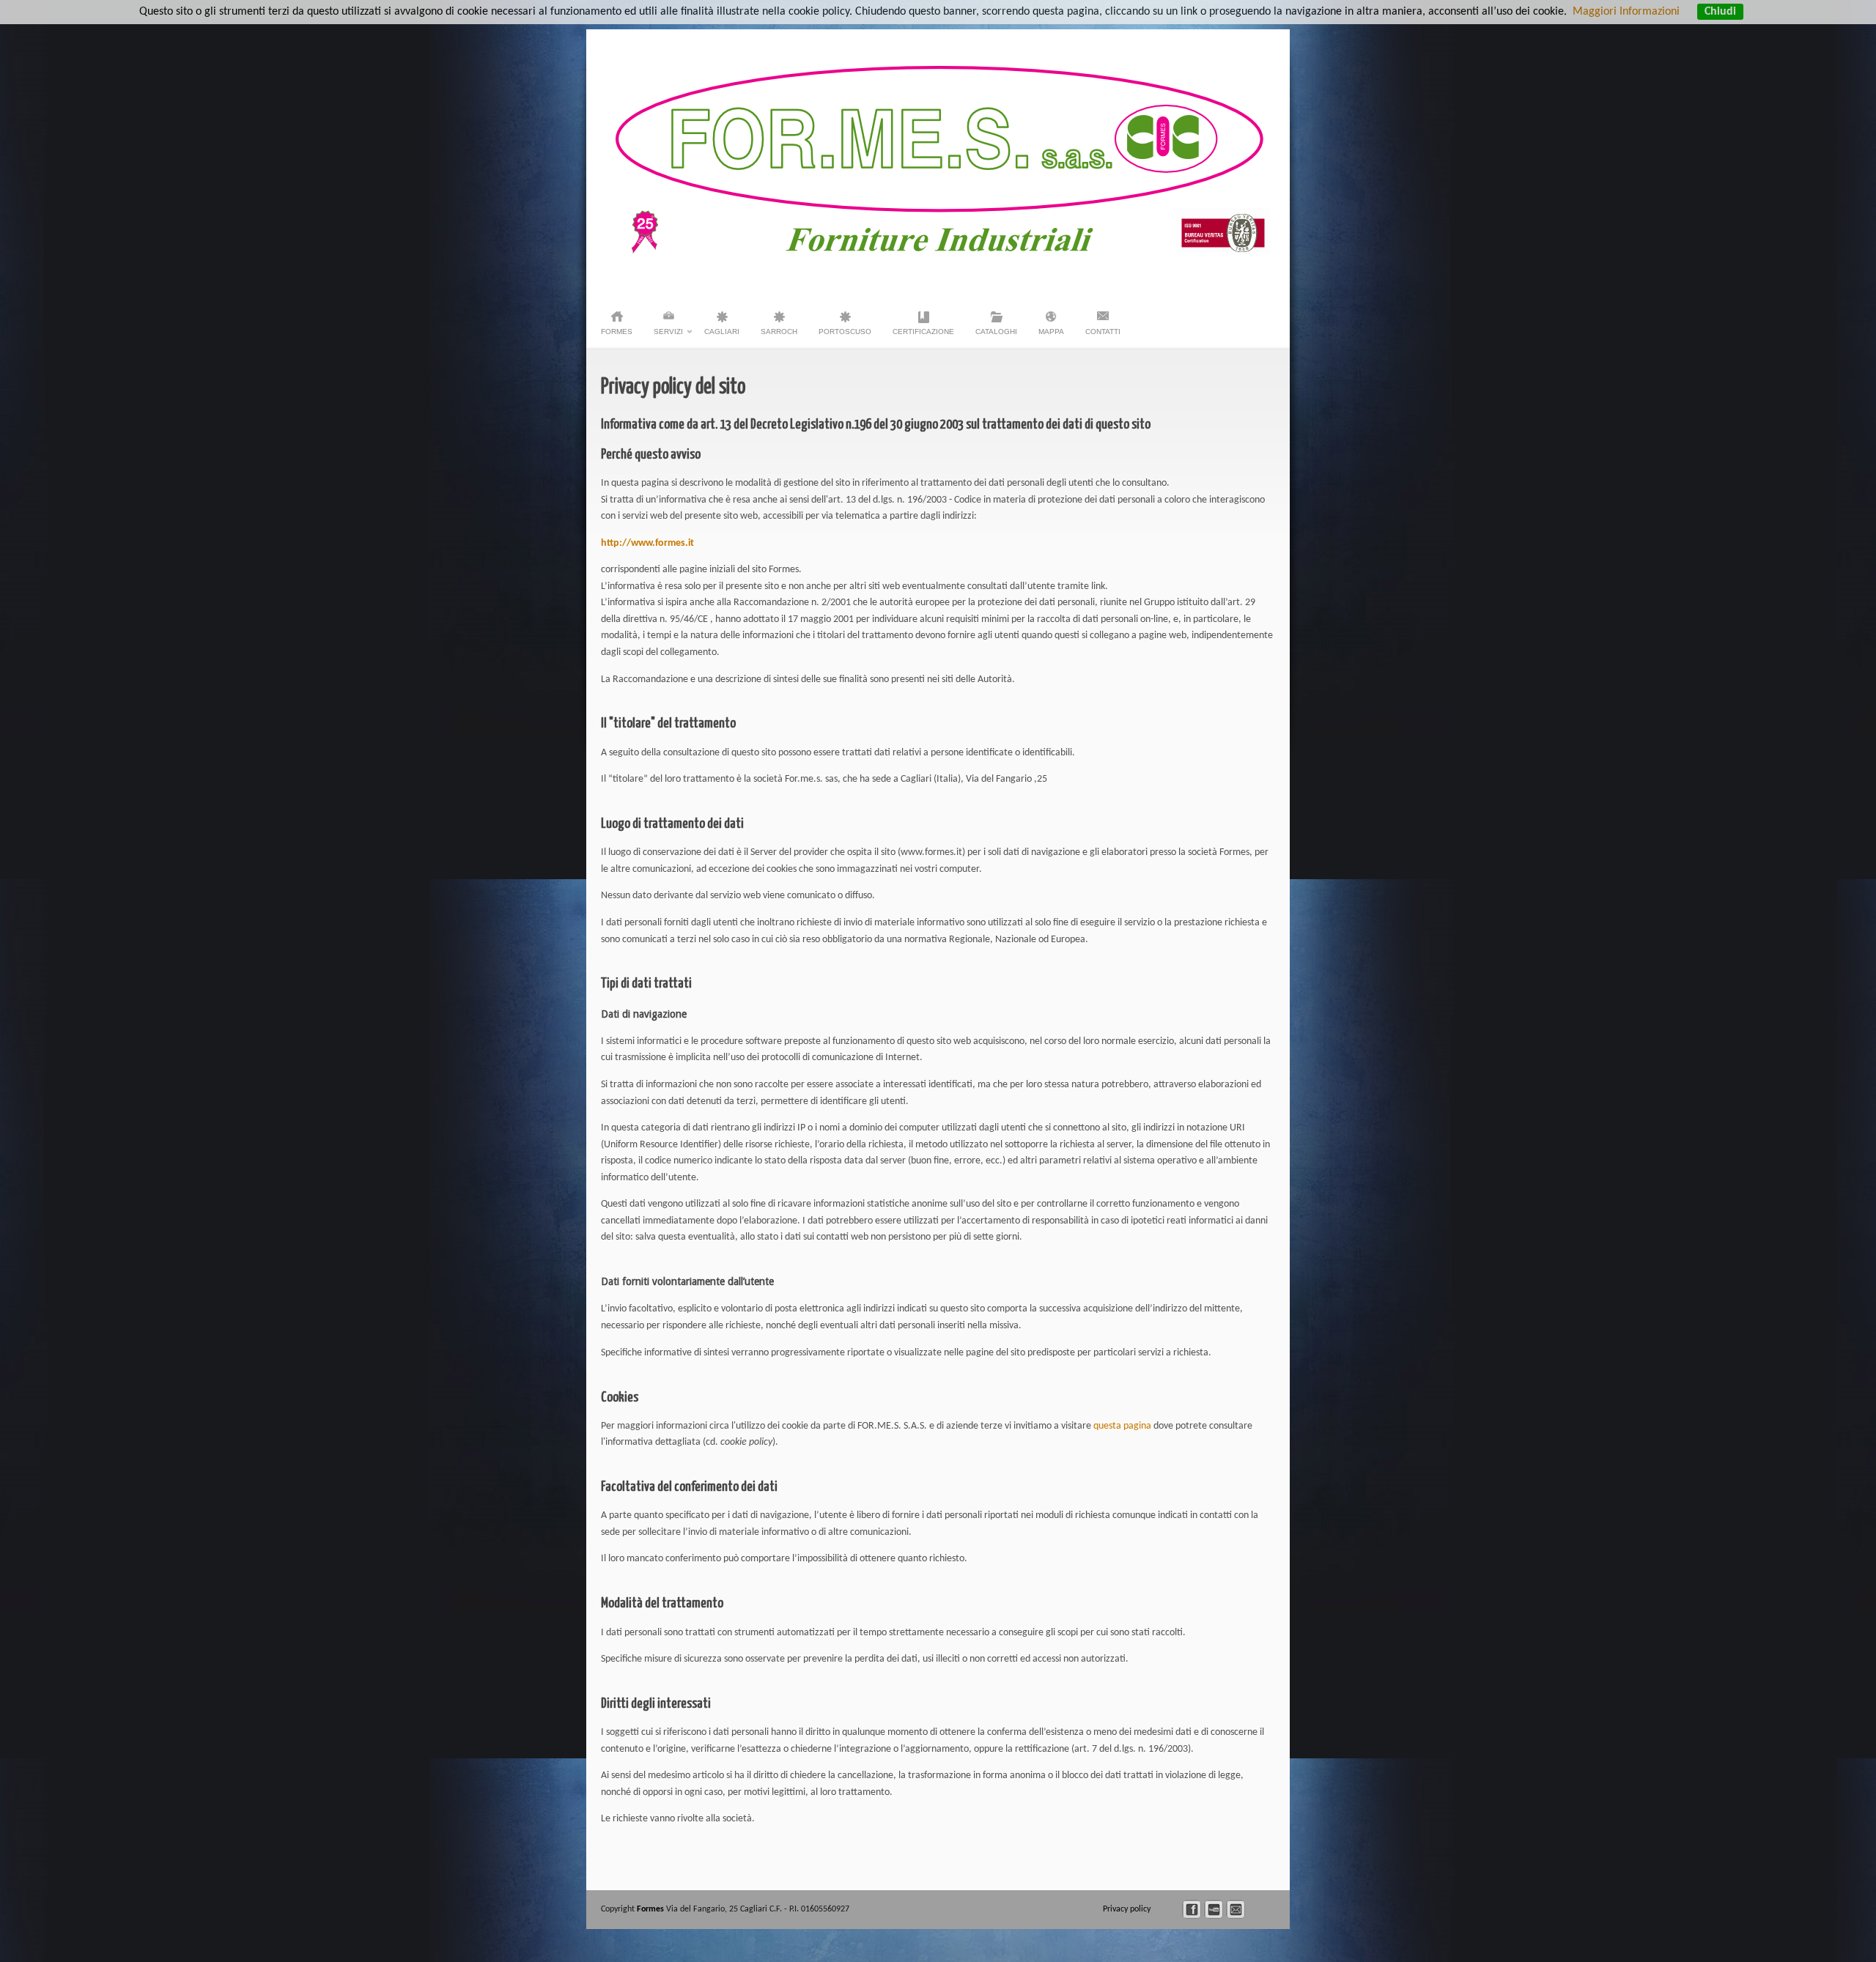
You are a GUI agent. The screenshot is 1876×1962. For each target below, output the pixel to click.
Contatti (1103, 332)
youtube (1214, 1910)
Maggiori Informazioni (1626, 12)
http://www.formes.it (647, 543)
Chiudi (1720, 12)
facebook (1192, 1910)
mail (1236, 1910)
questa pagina (1122, 1426)
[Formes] (944, 251)
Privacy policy (1128, 1909)
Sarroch (779, 332)
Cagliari (722, 332)
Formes (617, 332)
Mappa (1051, 332)
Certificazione (923, 332)
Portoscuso (845, 332)
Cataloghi (996, 332)
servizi (668, 336)
